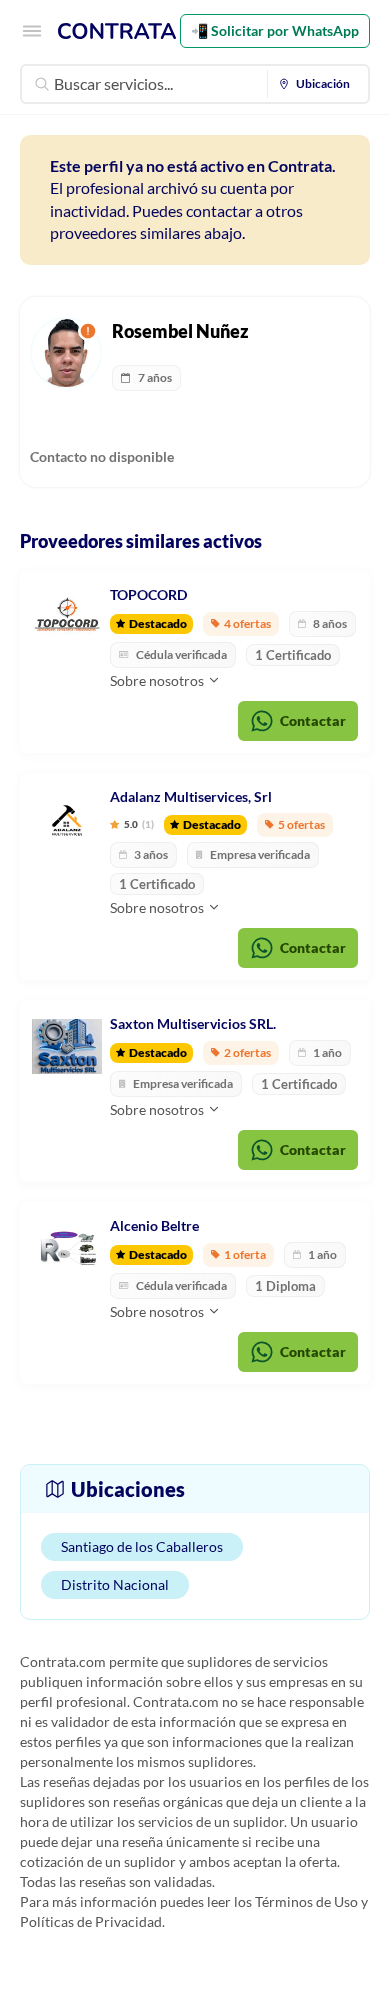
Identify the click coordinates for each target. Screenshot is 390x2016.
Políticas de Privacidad (91, 1921)
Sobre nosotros (158, 680)
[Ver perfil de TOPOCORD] (67, 618)
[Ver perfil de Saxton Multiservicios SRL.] (67, 1047)
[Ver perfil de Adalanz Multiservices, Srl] (67, 820)
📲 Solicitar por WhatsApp (275, 30)
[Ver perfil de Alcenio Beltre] (67, 1249)
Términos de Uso (306, 1901)
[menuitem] (318, 84)
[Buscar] (42, 84)
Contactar (313, 720)
